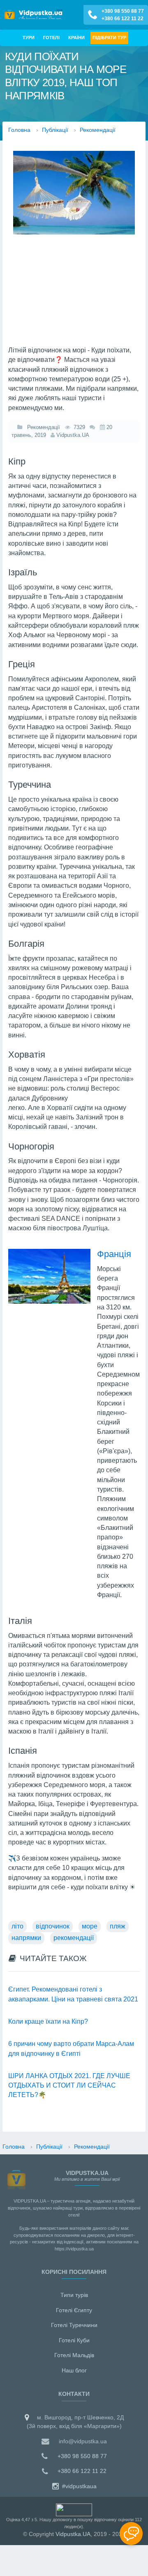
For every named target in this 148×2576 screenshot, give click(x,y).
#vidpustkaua (79, 2486)
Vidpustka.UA (73, 2534)
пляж (118, 1926)
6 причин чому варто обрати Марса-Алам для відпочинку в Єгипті (71, 2048)
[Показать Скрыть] (131, 2534)
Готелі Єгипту (74, 2310)
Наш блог (74, 2370)
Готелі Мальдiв (74, 2355)
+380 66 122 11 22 (123, 19)
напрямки (26, 1938)
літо (17, 1926)
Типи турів (74, 2295)
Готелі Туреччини (74, 2325)
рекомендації (74, 1938)
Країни (76, 38)
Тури (29, 38)
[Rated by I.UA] (74, 2509)
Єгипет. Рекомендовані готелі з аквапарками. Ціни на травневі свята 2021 (73, 1994)
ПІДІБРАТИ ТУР (109, 38)
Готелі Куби (74, 2340)
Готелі (51, 38)
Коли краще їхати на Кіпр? (48, 2021)
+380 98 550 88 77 (123, 11)
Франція (114, 1254)
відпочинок (53, 1926)
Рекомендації (42, 427)
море (90, 1926)
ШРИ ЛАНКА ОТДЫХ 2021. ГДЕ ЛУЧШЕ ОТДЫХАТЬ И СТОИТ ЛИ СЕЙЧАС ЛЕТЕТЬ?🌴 (69, 2086)
